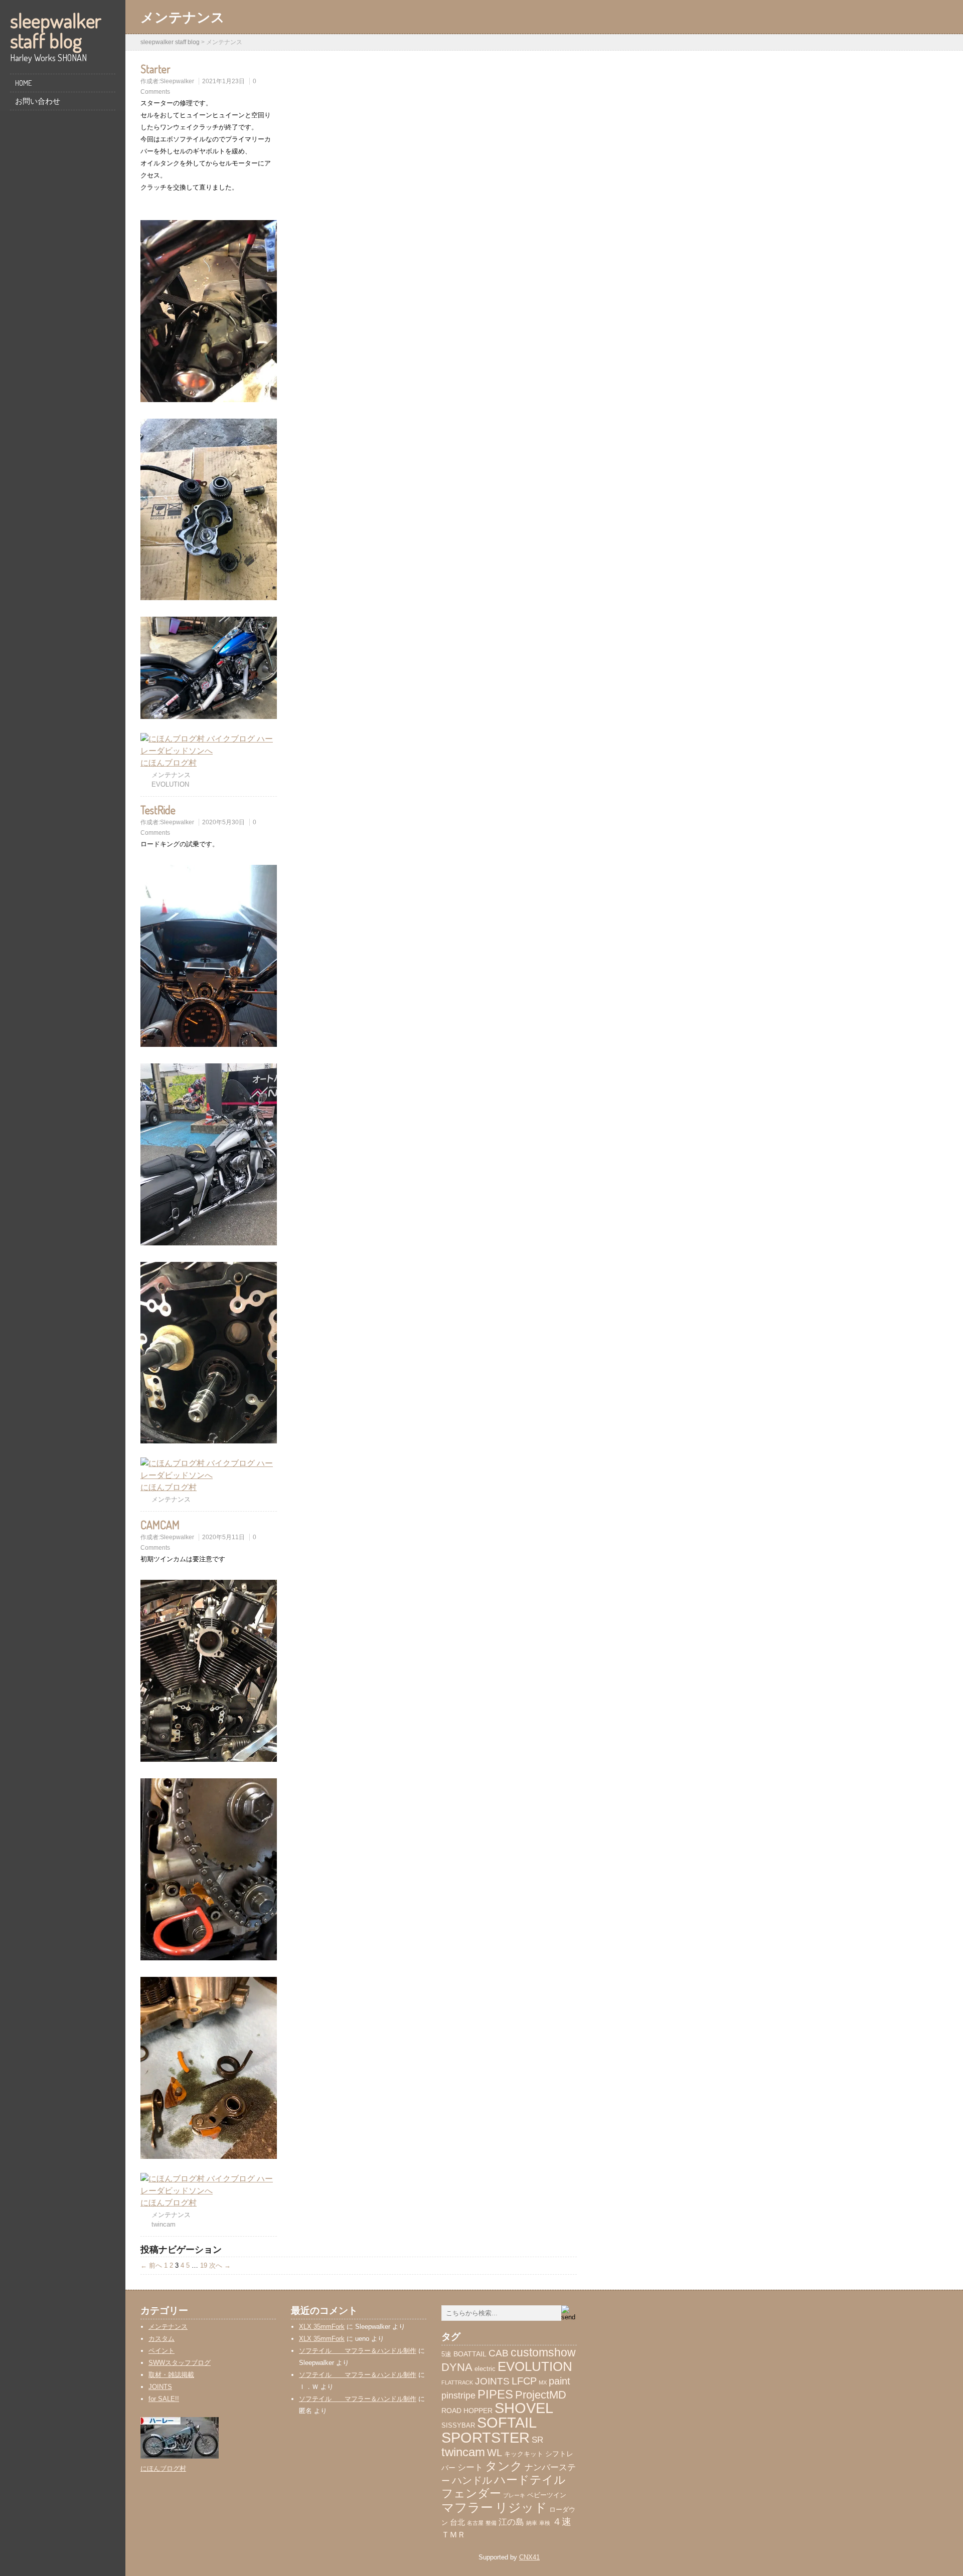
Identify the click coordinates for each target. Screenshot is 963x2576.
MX (543, 2382)
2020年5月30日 (223, 822)
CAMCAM (160, 1525)
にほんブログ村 (169, 763)
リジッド (521, 2508)
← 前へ (151, 2265)
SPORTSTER (486, 2437)
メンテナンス (171, 775)
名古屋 (475, 2523)
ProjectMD (541, 2395)
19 (204, 2265)
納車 (532, 2523)
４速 (562, 2522)
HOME (23, 83)
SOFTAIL (507, 2423)
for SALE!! (164, 2399)
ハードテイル (530, 2480)
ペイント (162, 2351)
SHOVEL (524, 2408)
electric (485, 2369)
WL (495, 2453)
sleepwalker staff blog (56, 30)
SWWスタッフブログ (180, 2363)
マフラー (467, 2507)
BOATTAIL (470, 2354)
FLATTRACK (457, 2382)
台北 (457, 2522)
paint (559, 2381)
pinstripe (458, 2396)
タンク (504, 2466)
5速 (446, 2354)
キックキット (524, 2454)
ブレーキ (514, 2495)
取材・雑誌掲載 (171, 2375)
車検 (545, 2523)
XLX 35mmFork (322, 2327)
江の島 (511, 2522)
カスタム (162, 2339)
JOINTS (160, 2387)
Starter (155, 69)
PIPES (495, 2395)
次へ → (220, 2265)
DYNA (457, 2367)
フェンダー (471, 2493)
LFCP (524, 2381)
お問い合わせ (38, 101)
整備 (491, 2523)
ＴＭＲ (453, 2535)
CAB (499, 2353)
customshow (543, 2353)
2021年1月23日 (223, 81)
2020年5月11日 (223, 1537)
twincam (164, 2224)
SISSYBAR (458, 2426)
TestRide (158, 810)
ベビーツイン (547, 2495)
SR (537, 2440)
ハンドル (472, 2480)
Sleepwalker (177, 81)
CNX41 (529, 2557)
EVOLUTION (170, 784)
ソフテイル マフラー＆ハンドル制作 (358, 2351)
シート (470, 2467)
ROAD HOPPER (467, 2411)
